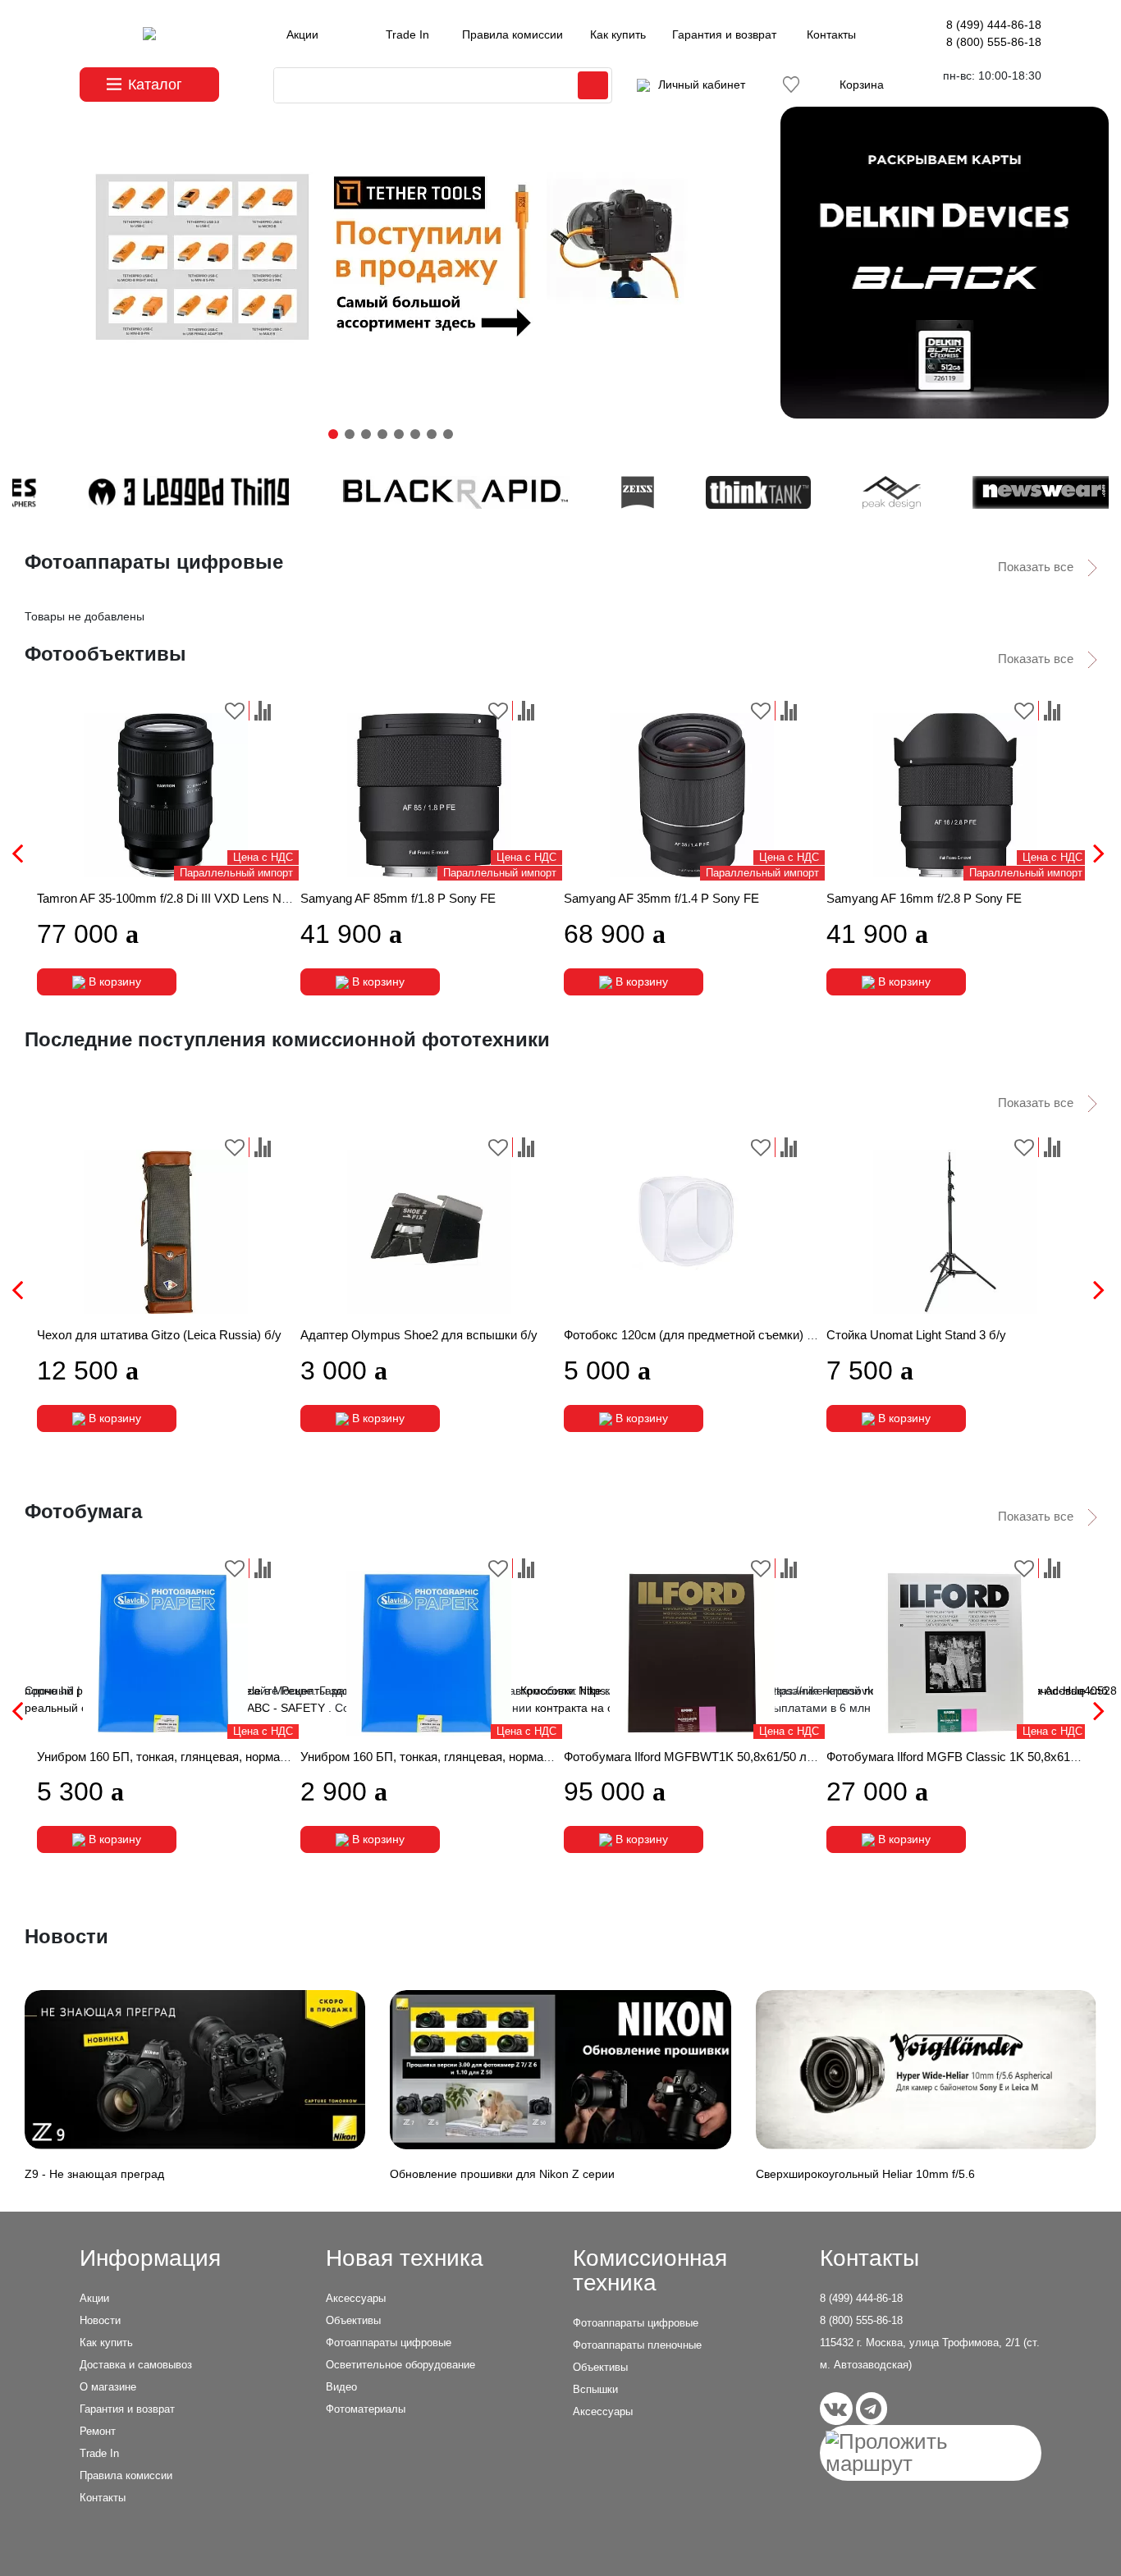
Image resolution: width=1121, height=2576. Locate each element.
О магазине (108, 2387)
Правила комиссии (512, 34)
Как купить (618, 34)
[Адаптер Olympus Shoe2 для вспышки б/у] (429, 1232)
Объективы (353, 2320)
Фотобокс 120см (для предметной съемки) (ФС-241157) (720, 1335)
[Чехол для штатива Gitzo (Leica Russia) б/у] (166, 1232)
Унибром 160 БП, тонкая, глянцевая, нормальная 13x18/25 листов (486, 1757)
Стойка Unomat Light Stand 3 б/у (916, 1335)
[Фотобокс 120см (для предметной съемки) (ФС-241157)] (693, 1232)
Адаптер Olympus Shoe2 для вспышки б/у (419, 1335)
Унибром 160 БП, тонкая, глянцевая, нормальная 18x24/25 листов (223, 1757)
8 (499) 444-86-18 (994, 25)
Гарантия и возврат (724, 34)
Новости (100, 2320)
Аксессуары (356, 2298)
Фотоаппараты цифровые (389, 2343)
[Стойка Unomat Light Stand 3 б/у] (955, 1232)
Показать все (1037, 567)
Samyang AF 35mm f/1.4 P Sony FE (661, 898)
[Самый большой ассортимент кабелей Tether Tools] (390, 263)
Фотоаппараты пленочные (637, 2345)
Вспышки (595, 2389)
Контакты (831, 34)
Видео (341, 2387)
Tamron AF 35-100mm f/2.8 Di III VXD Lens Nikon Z (176, 898)
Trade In (407, 34)
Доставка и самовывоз (136, 2365)
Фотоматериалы (366, 2409)
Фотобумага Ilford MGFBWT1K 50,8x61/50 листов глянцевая (732, 1757)
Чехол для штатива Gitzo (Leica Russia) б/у (159, 1335)
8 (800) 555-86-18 (994, 42)
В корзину (113, 981)
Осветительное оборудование (400, 2365)
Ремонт (98, 2431)
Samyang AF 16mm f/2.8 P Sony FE (924, 898)
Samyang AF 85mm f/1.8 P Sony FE (398, 898)
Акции (302, 34)
